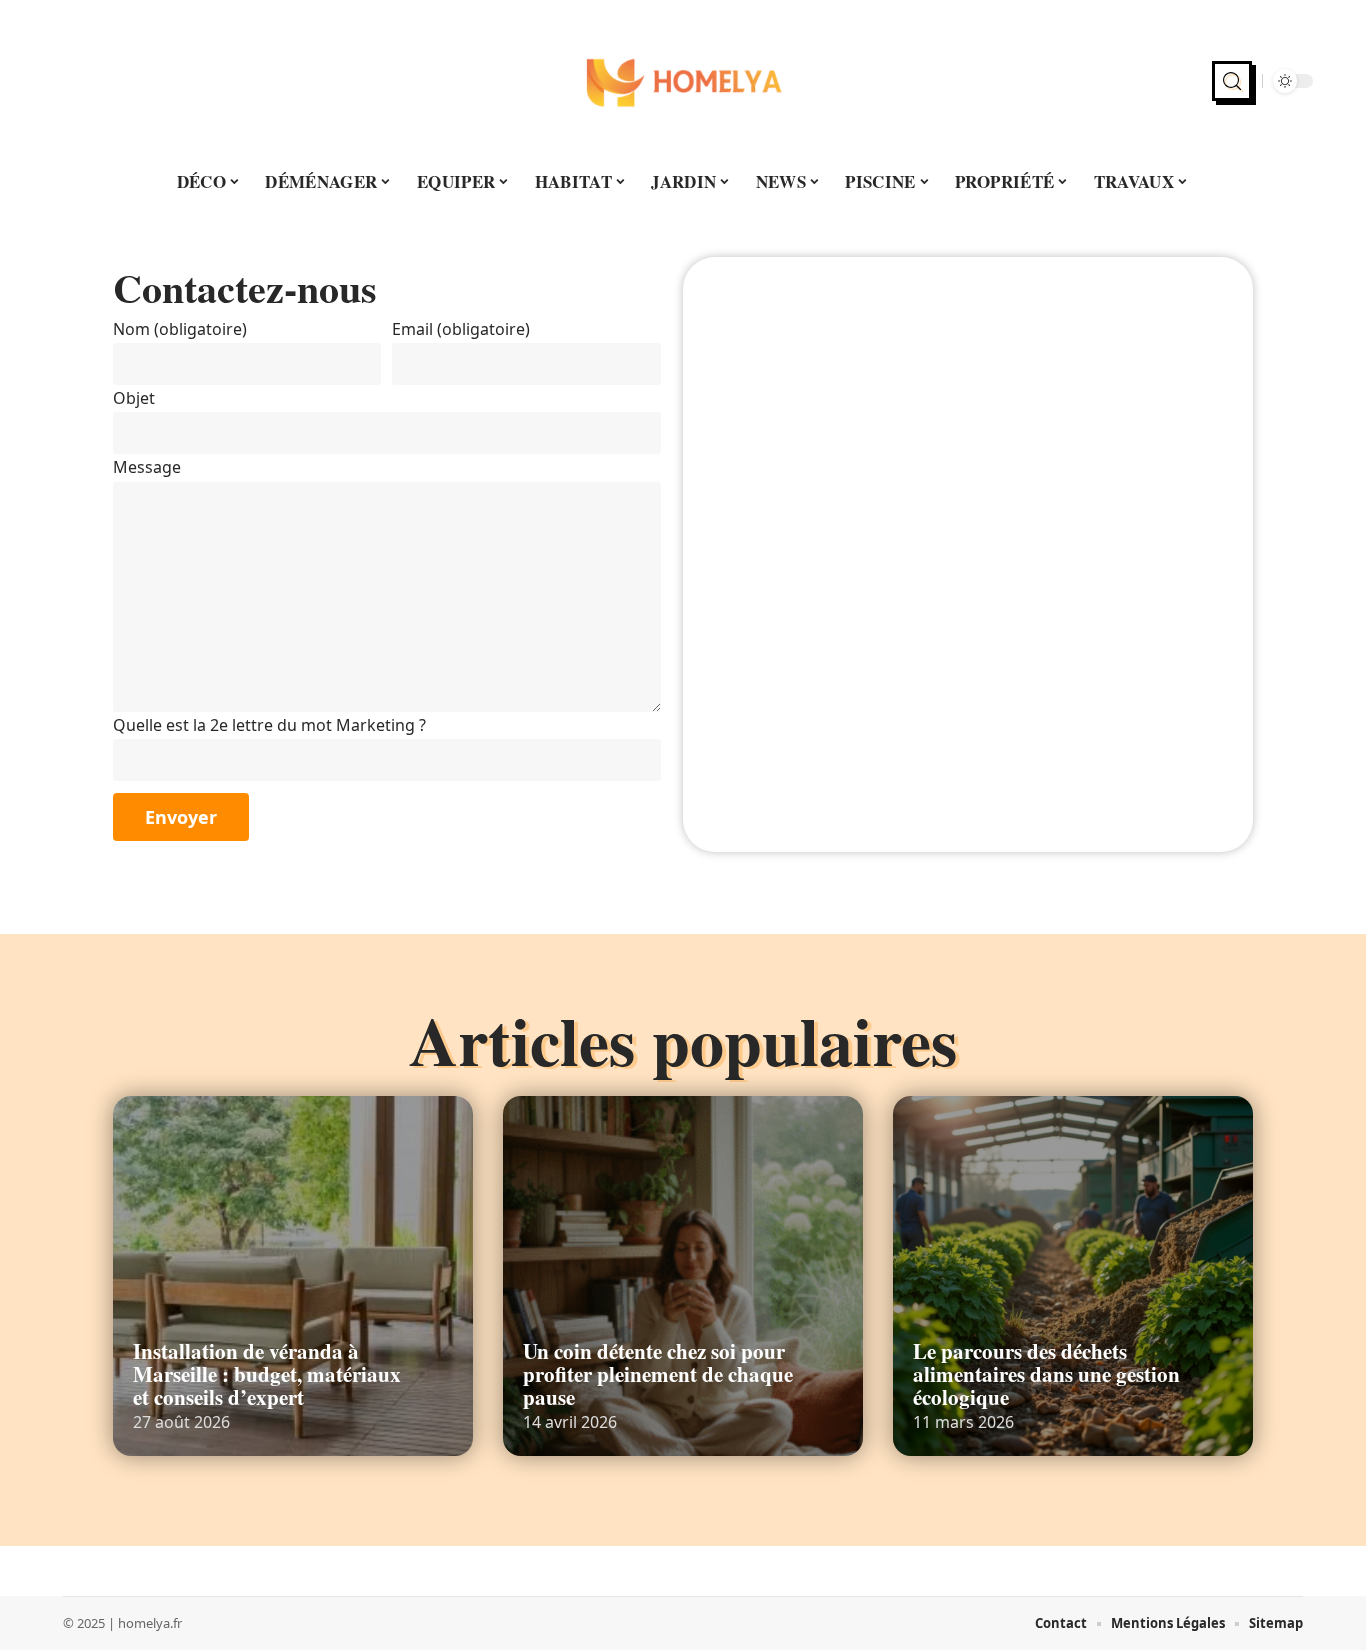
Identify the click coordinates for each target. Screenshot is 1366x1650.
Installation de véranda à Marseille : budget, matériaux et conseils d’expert (267, 1374)
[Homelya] (683, 81)
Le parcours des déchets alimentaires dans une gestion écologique (1046, 1374)
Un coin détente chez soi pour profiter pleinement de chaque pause (658, 1374)
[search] (1232, 81)
